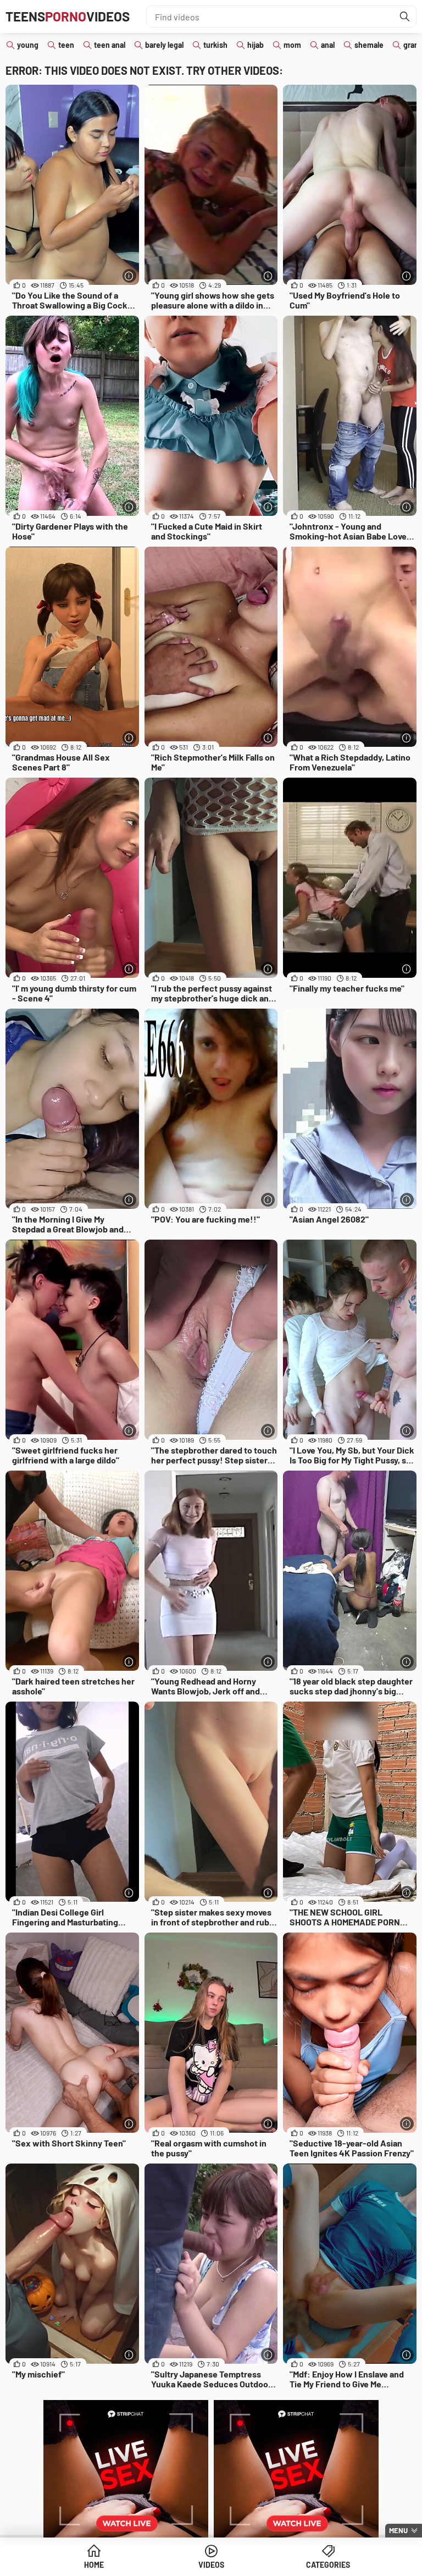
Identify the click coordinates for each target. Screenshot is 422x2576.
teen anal (110, 45)
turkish (215, 45)
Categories (328, 2565)
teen (66, 45)
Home (94, 2565)
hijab (256, 45)
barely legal (164, 45)
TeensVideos (68, 16)
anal (328, 45)
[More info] (129, 276)
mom (292, 45)
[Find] (405, 16)
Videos (211, 2565)
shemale (369, 45)
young (28, 45)
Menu (398, 2530)
